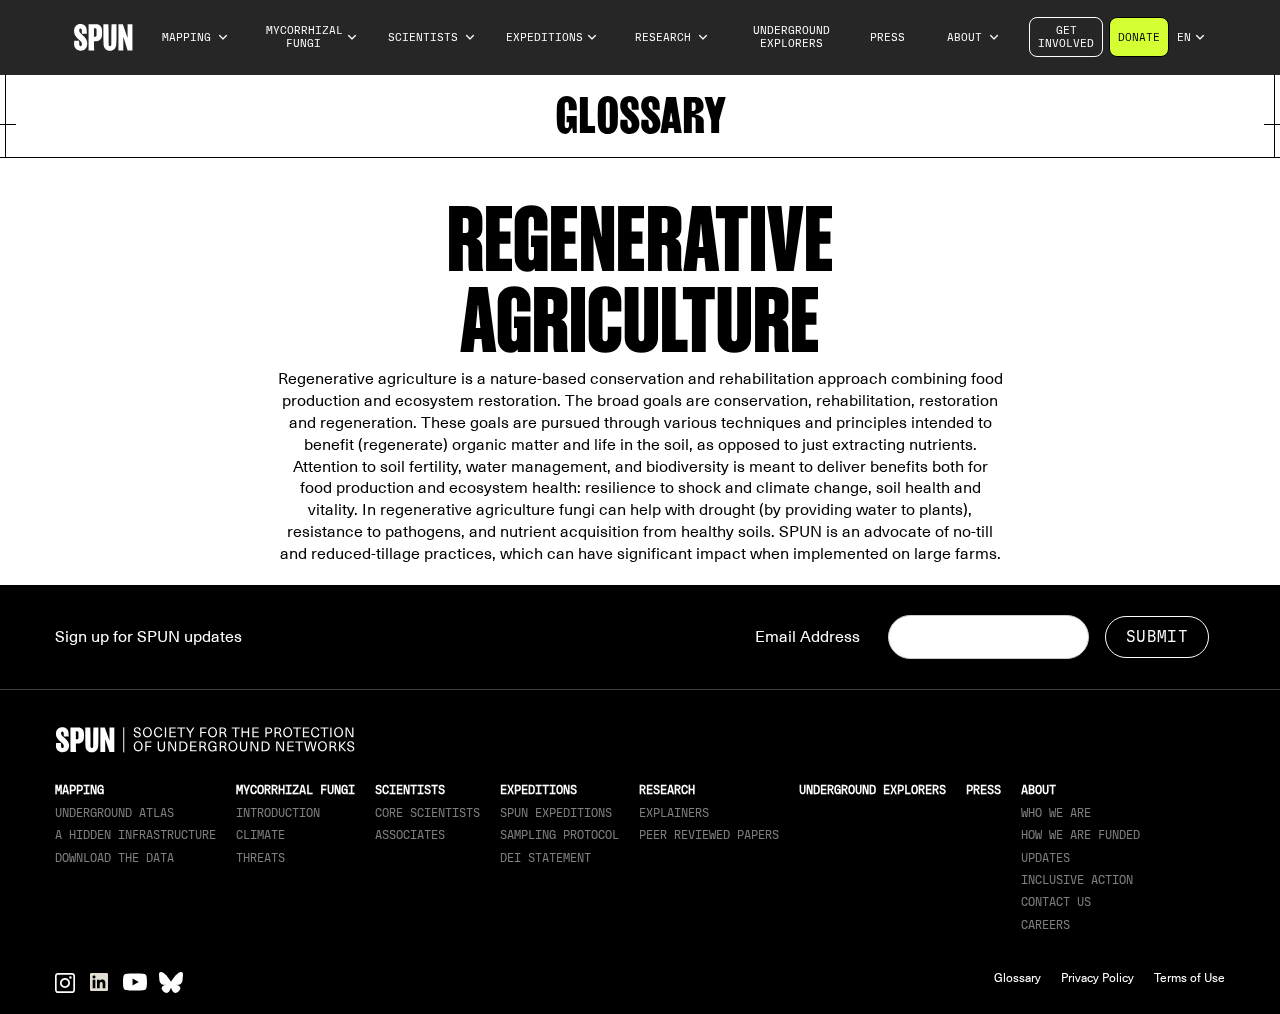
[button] (195, 37)
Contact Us (1056, 902)
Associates (410, 835)
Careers (1045, 925)
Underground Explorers (791, 37)
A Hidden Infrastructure (135, 835)
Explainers (674, 813)
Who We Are (1056, 813)
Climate (260, 835)
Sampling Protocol (559, 835)
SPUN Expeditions (556, 813)
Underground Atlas (114, 813)
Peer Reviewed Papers (709, 835)
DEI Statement (545, 858)
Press (887, 37)
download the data (114, 858)
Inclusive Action (1077, 880)
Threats (260, 858)
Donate (1139, 37)
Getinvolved (1066, 37)
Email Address (807, 637)
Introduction (278, 813)
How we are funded (1080, 835)
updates (1045, 858)
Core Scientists (427, 813)
